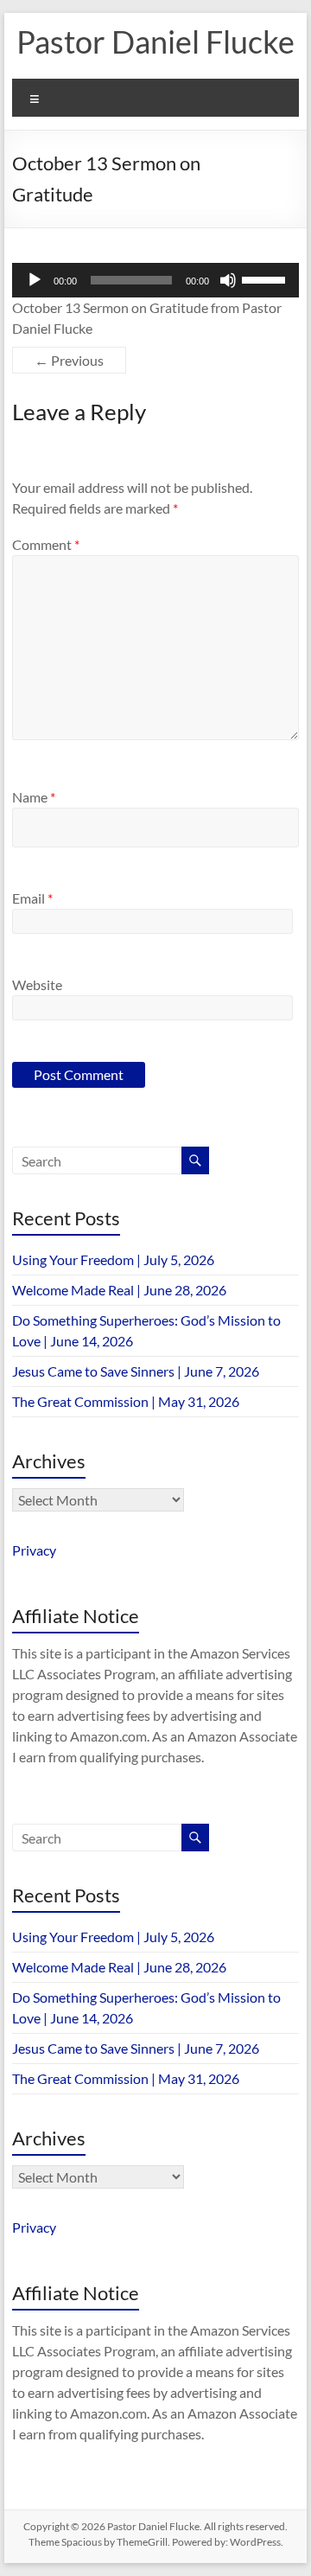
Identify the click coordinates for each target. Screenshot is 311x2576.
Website (37, 984)
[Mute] (228, 280)
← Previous (69, 360)
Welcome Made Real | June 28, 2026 (119, 1290)
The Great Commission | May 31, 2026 (126, 1401)
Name (34, 797)
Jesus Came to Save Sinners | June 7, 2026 (136, 1371)
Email (32, 898)
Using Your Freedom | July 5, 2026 (113, 1259)
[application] (155, 280)
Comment (46, 544)
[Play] (35, 280)
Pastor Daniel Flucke (155, 42)
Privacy (34, 1550)
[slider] (266, 278)
